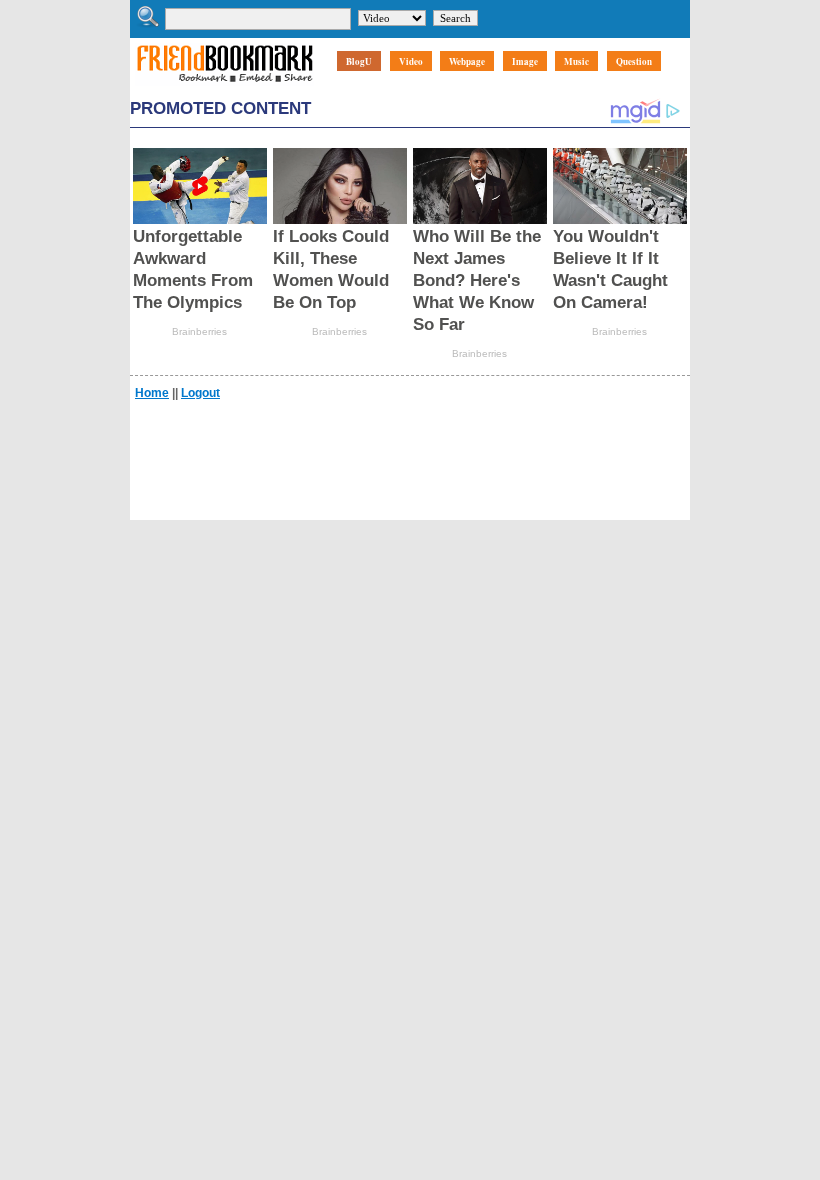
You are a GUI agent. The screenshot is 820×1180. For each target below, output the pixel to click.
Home (152, 393)
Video (411, 61)
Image (525, 61)
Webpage (467, 61)
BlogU (359, 61)
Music (576, 61)
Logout (200, 393)
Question (634, 61)
